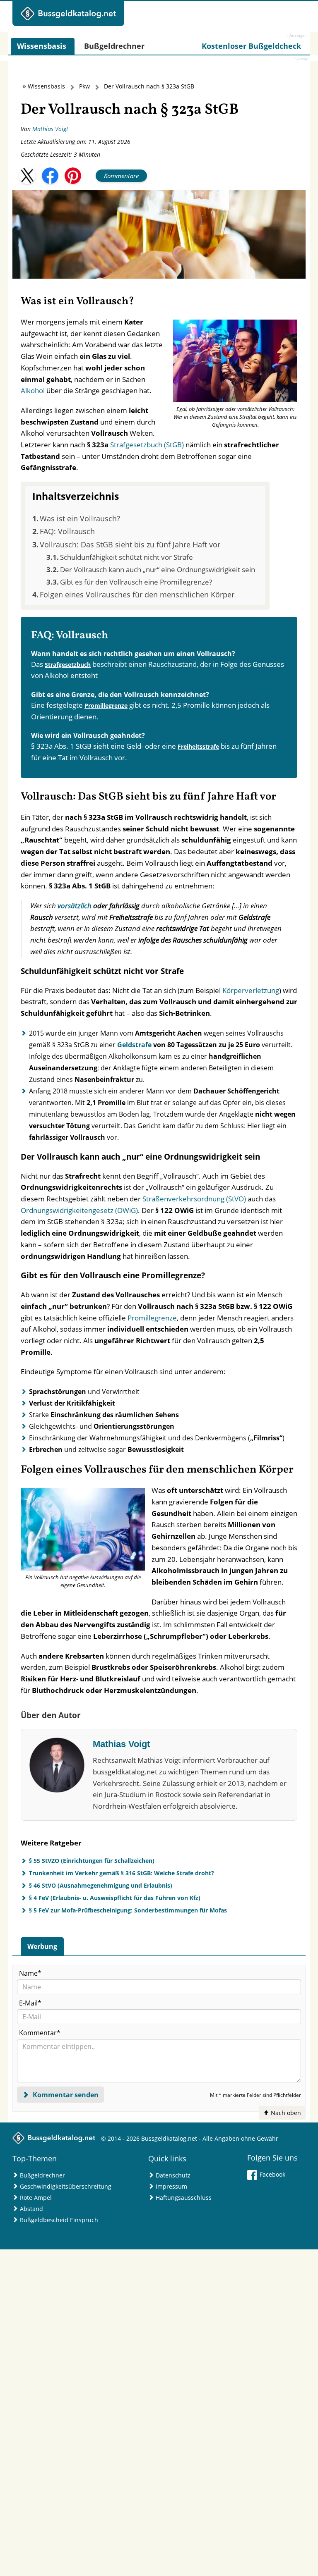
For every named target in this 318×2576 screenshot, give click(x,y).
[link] (251, 46)
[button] (27, 176)
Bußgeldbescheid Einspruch (59, 2220)
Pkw (84, 86)
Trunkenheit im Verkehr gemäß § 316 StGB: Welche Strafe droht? (122, 1873)
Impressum (171, 2186)
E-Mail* (30, 2003)
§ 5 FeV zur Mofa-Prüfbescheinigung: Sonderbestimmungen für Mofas (128, 1910)
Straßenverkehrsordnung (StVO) (194, 1199)
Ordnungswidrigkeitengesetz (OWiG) (79, 1210)
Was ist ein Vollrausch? (80, 518)
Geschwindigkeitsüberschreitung (66, 2186)
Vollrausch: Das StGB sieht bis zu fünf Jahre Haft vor (130, 544)
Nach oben (285, 2113)
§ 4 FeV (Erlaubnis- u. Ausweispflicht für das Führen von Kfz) (115, 1898)
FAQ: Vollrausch (67, 531)
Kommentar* (40, 2033)
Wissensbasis (46, 86)
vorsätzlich (75, 906)
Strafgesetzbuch (68, 665)
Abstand (31, 2209)
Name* (30, 1973)
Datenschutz (173, 2175)
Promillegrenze (106, 705)
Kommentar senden (65, 2095)
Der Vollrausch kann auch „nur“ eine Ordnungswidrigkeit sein (158, 569)
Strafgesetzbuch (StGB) (147, 445)
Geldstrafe (134, 1045)
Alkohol (33, 390)
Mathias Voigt (50, 129)
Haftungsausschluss (184, 2198)
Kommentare (121, 176)
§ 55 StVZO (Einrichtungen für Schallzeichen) (92, 1861)
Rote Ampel (36, 2198)
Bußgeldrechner (42, 2175)
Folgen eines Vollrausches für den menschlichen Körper (137, 594)
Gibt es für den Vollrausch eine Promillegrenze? (136, 582)
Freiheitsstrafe (198, 746)
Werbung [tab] (42, 1946)
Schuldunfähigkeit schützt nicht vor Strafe (126, 557)
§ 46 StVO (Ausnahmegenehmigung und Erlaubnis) (101, 1885)
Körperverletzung (251, 990)
